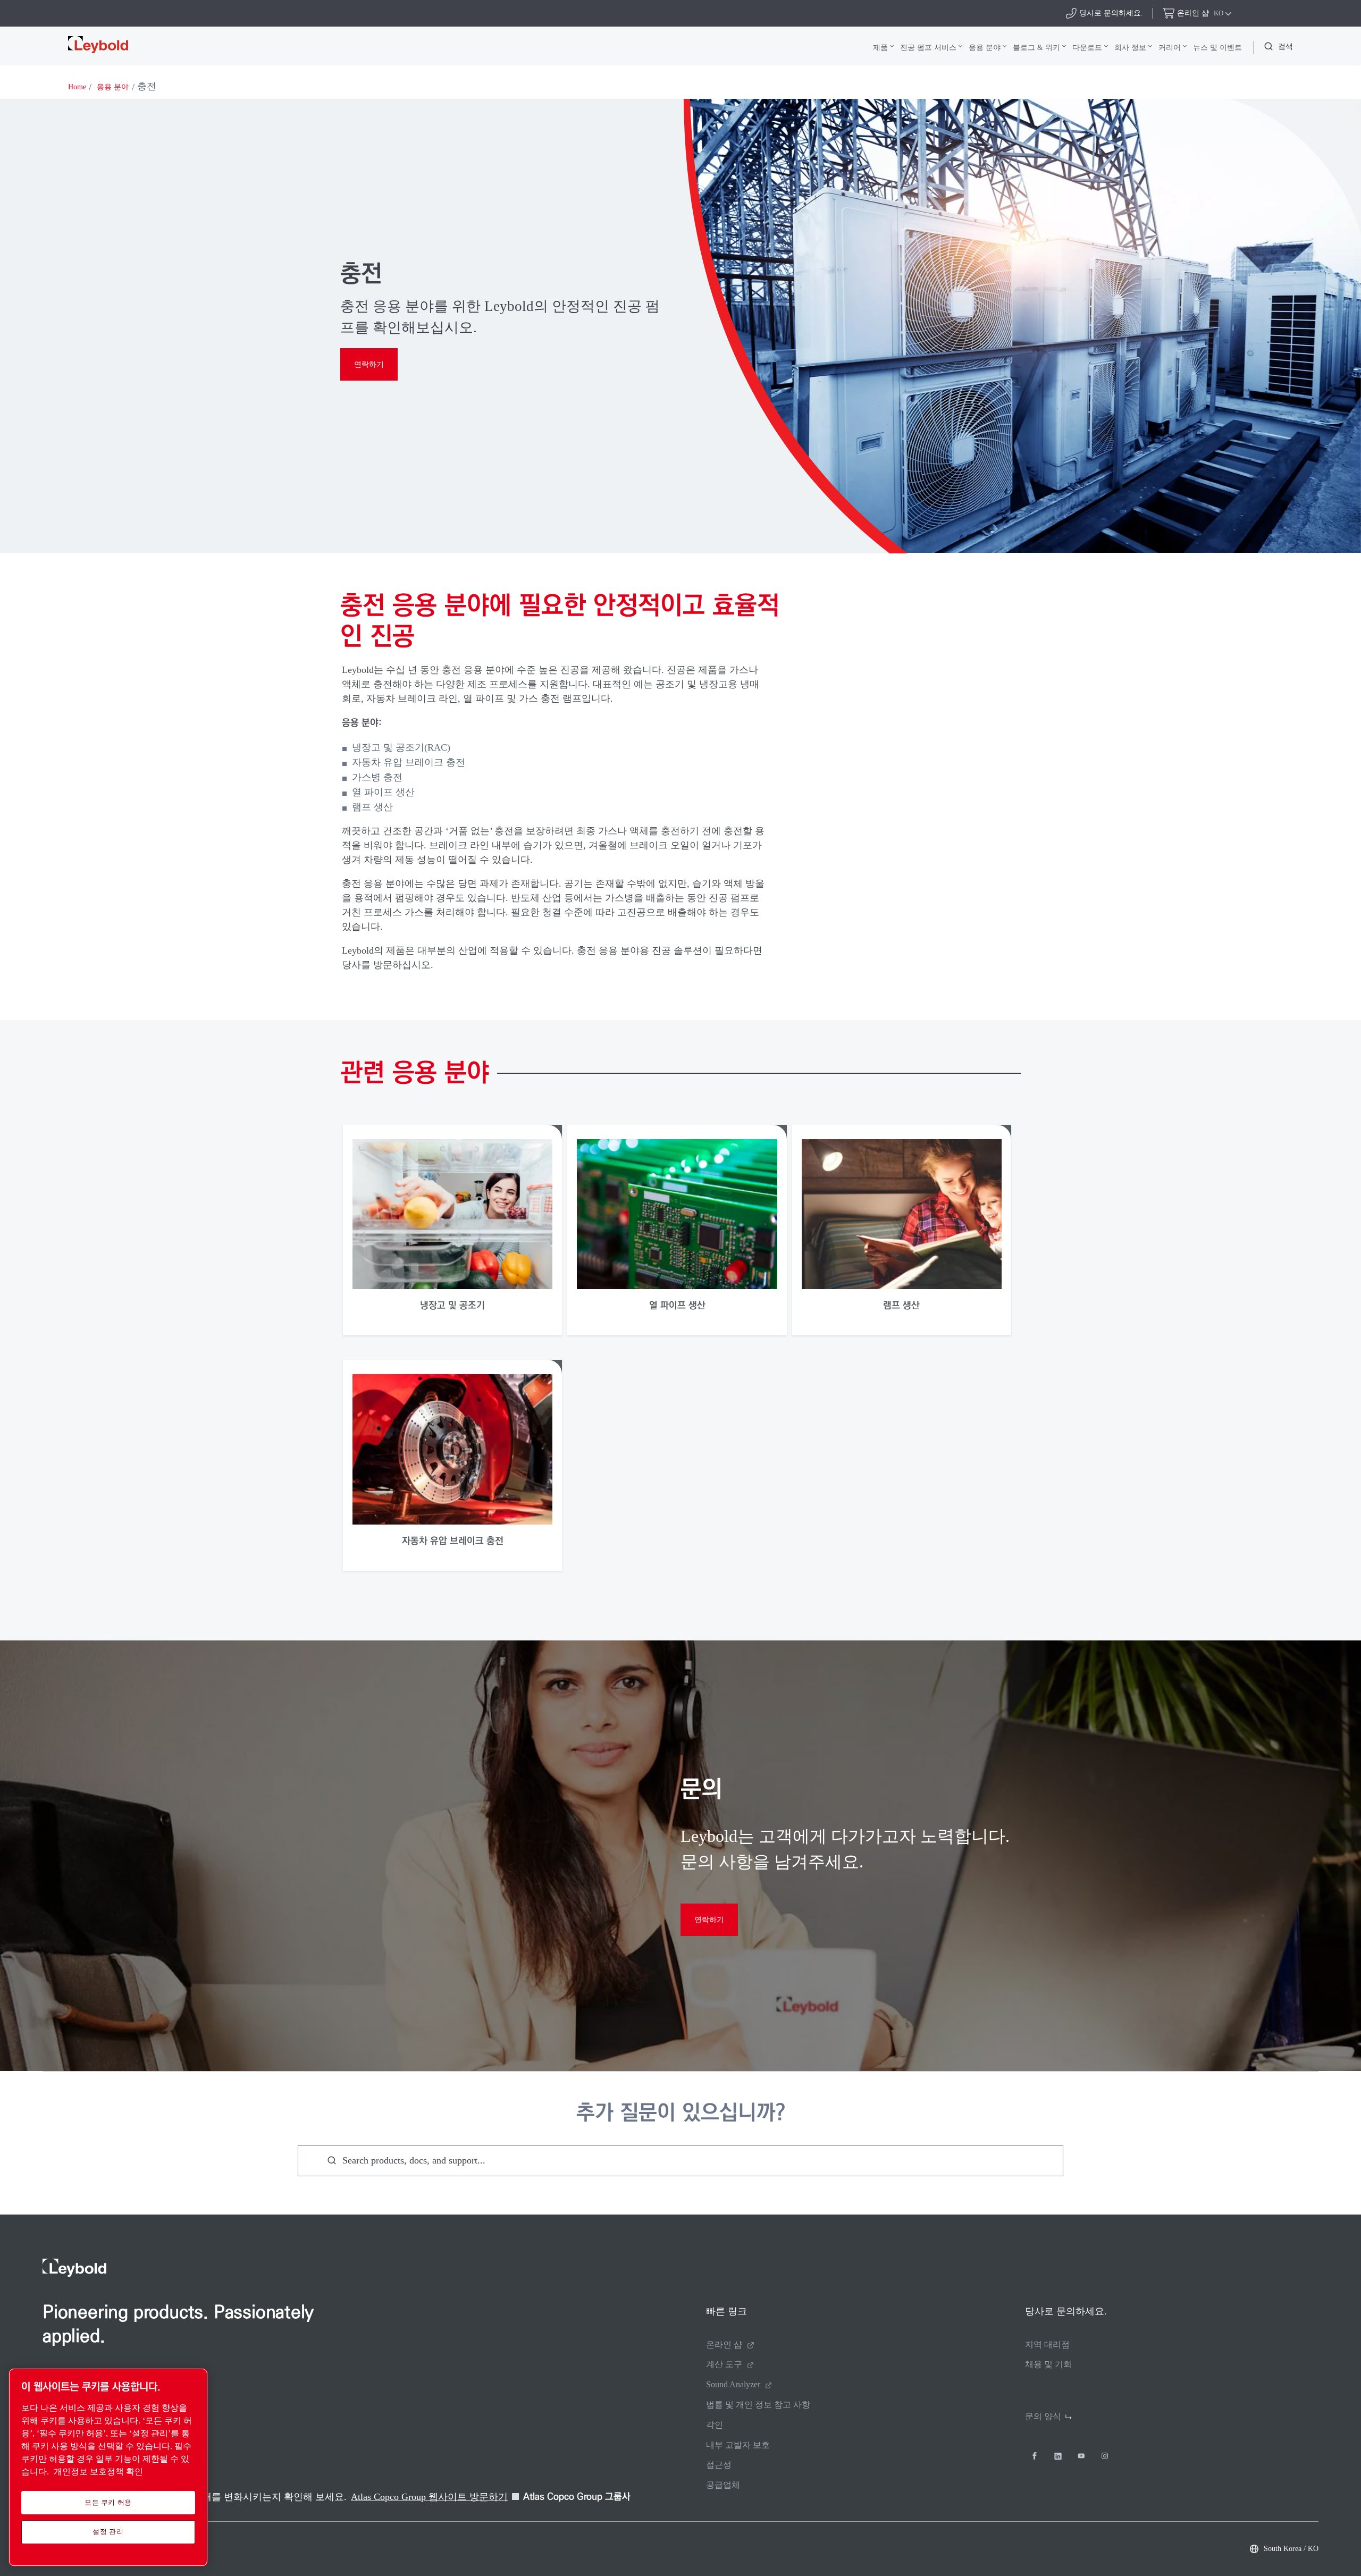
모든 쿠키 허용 (108, 2502)
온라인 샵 (724, 2345)
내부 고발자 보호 (738, 2445)
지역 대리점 (1047, 2345)
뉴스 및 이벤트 (1217, 47)
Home (77, 87)
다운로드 (1087, 47)
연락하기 (369, 364)
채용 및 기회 (1048, 2364)
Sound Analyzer (733, 2384)
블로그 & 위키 (1036, 47)
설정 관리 (108, 2532)
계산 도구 (724, 2364)
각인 (715, 2425)
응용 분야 (985, 47)
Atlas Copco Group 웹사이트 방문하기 (429, 2497)
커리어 (1170, 47)
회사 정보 (1130, 47)
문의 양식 (1043, 2416)
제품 (880, 47)
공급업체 (723, 2485)
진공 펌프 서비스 (928, 47)
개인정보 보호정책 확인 (98, 2472)
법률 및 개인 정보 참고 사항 (758, 2405)
